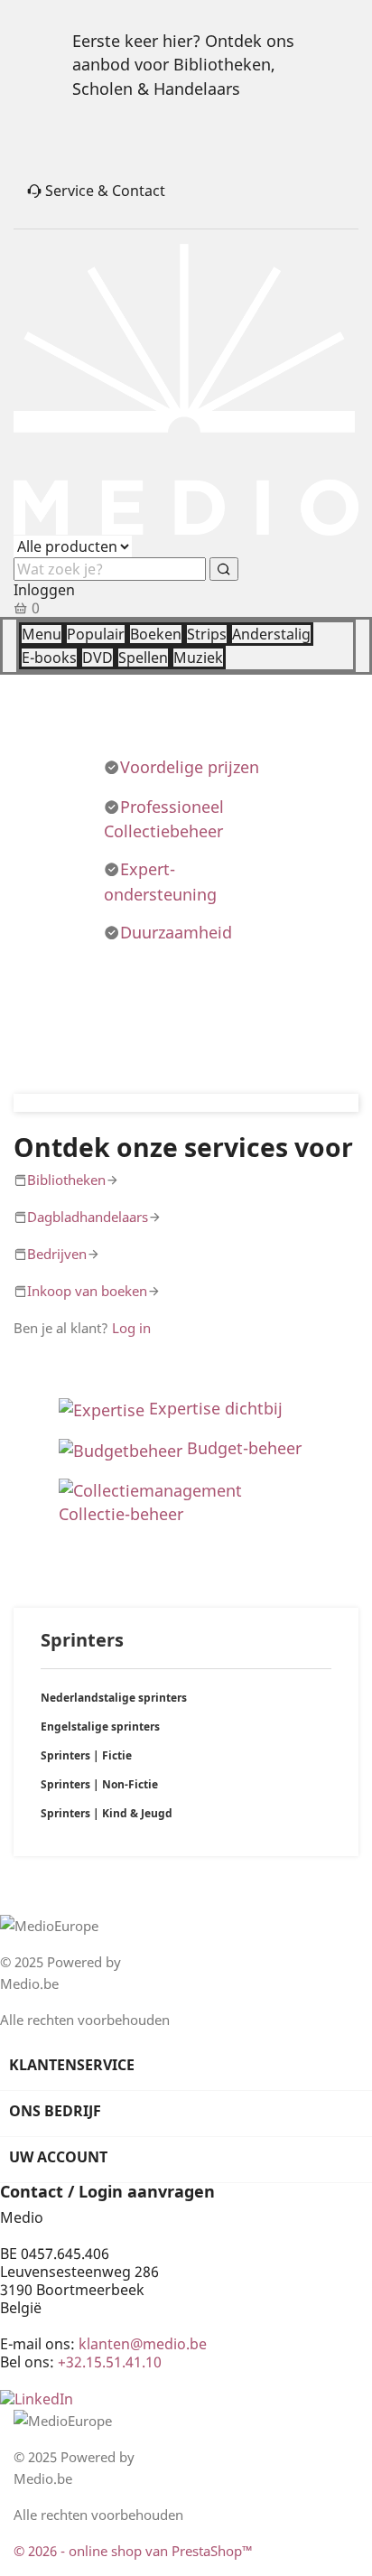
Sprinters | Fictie (86, 1755)
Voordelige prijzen (190, 767)
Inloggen (44, 590)
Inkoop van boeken (87, 1291)
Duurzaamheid (176, 932)
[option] (186, 1103)
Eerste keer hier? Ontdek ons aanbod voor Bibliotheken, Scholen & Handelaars (183, 65)
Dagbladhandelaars (88, 1217)
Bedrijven (57, 1254)
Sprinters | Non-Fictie (99, 1784)
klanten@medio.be (143, 2344)
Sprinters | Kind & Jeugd (107, 1813)
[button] (39, 1103)
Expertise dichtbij (214, 1408)
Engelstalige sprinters (100, 1727)
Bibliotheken (66, 1180)
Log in (131, 1328)
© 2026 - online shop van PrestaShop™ (133, 2551)
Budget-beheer (244, 1448)
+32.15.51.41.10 (110, 2362)
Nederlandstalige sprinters (114, 1698)
